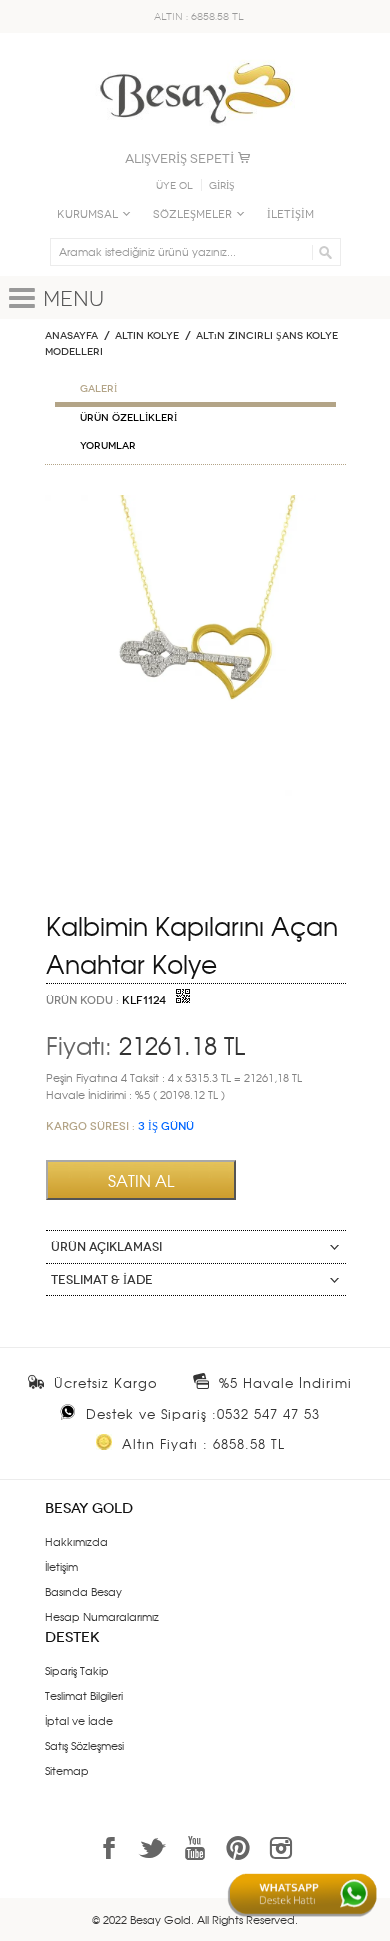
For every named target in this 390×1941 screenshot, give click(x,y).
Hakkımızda (76, 1541)
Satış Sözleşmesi (84, 1745)
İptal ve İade (79, 1720)
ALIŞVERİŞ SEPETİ (179, 158)
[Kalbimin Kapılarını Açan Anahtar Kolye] (195, 503)
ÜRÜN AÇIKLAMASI (106, 1247)
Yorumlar (108, 446)
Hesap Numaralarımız (102, 1616)
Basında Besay (83, 1591)
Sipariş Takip (77, 1670)
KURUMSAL (87, 214)
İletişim (61, 1566)
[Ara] (322, 252)
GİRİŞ (222, 186)
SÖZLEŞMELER (192, 214)
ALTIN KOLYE (147, 336)
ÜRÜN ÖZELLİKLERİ (128, 418)
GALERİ (98, 389)
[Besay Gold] (195, 57)
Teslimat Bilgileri (84, 1695)
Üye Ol (174, 186)
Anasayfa (71, 336)
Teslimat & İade (102, 1280)
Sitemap (67, 1770)
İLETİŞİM (290, 214)
